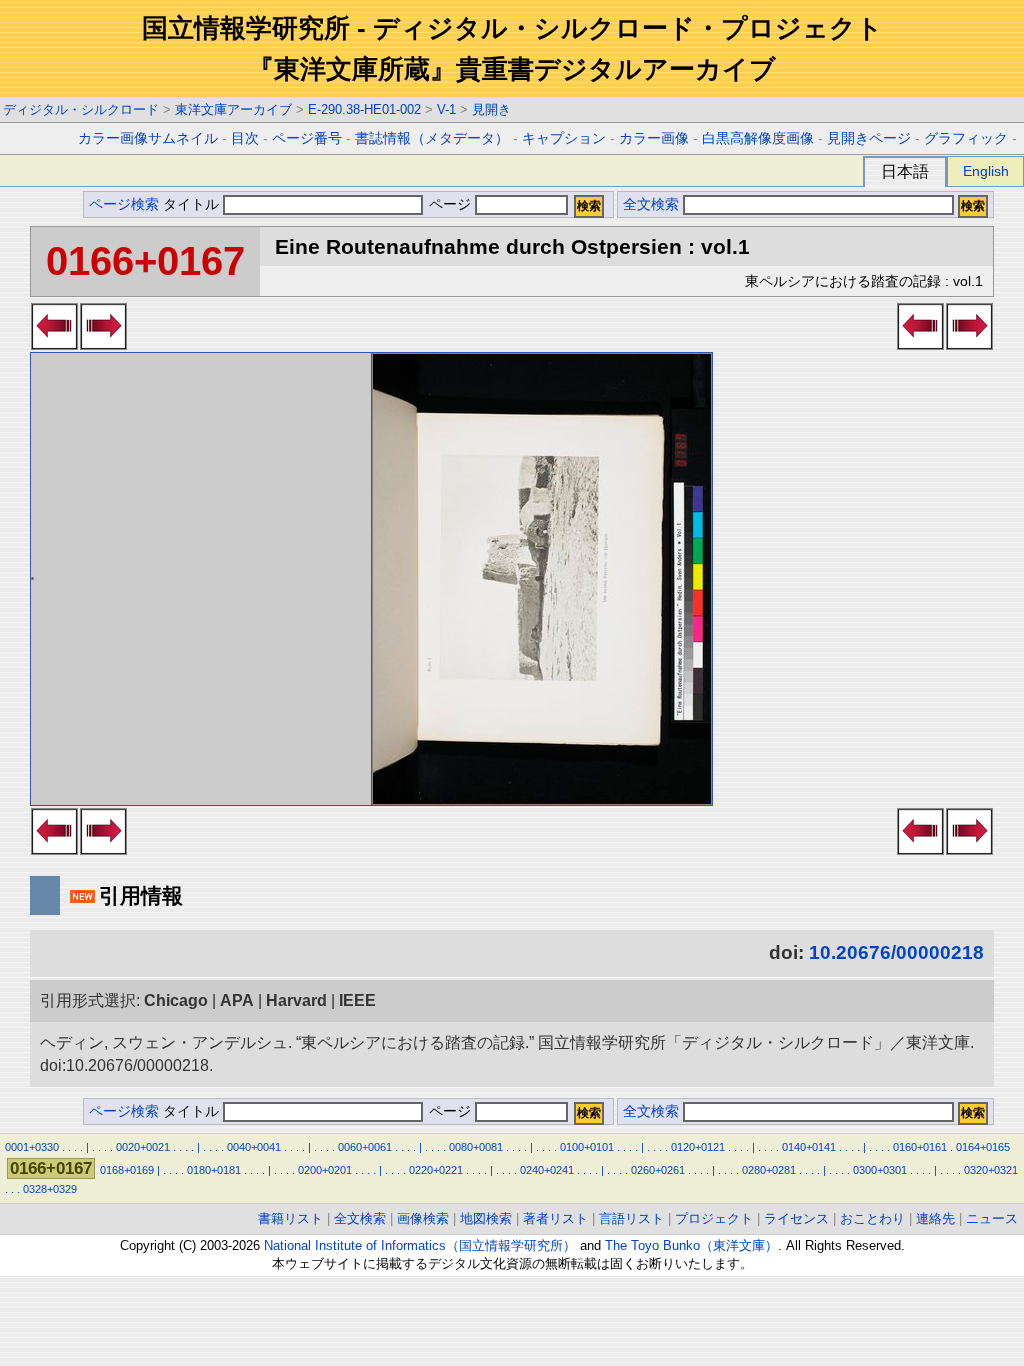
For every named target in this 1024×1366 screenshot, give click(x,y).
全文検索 (651, 204)
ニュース (992, 1218)
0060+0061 (365, 1147)
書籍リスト (290, 1218)
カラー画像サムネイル (148, 138)
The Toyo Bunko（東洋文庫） (691, 1245)
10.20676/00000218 (896, 952)
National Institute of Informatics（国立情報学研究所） (420, 1245)
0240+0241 (547, 1170)
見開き (491, 109)
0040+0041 (254, 1147)
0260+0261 (658, 1170)
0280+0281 (769, 1170)
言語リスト (631, 1218)
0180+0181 (214, 1170)
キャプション (564, 138)
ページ (450, 204)
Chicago (176, 1000)
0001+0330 (32, 1147)
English (986, 171)
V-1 (446, 109)
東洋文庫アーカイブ (233, 109)
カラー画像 (654, 138)
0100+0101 (587, 1147)
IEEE (357, 1000)
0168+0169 (127, 1170)
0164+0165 (983, 1147)
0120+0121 (698, 1147)
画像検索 (423, 1218)
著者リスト (555, 1218)
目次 (245, 138)
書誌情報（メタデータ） (432, 138)
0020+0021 (143, 1147)
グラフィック (966, 138)
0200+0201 (325, 1170)
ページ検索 (124, 204)
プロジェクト (714, 1218)
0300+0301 (880, 1170)
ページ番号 (307, 138)
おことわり (872, 1218)
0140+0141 (809, 1147)
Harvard (296, 1000)
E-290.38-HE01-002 (364, 109)
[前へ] (54, 344)
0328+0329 (50, 1189)
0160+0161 (920, 1147)
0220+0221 (436, 1170)
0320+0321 (991, 1170)
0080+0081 (476, 1147)
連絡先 (935, 1218)
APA (237, 1000)
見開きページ (869, 138)
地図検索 (486, 1218)
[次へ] (103, 344)
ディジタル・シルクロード (81, 109)
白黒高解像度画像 (758, 138)
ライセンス (796, 1218)
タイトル (193, 204)
